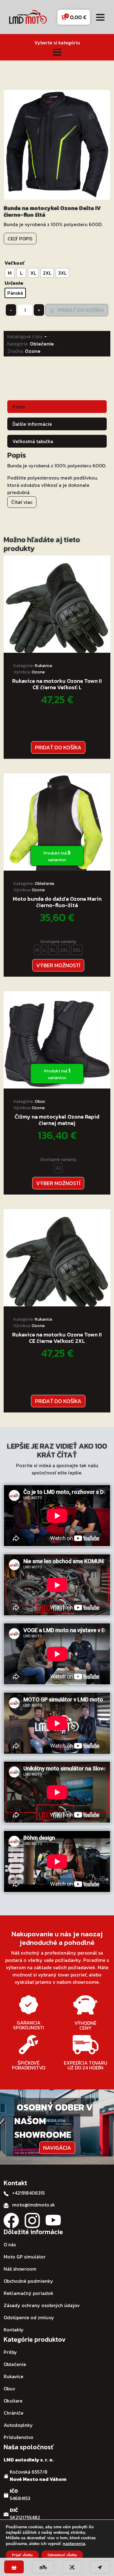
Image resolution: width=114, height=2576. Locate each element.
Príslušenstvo (19, 2437)
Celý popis (20, 239)
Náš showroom (20, 2269)
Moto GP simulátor (25, 2257)
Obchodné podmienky (28, 2281)
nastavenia (74, 2543)
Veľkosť (14, 263)
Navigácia (57, 2148)
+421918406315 (28, 2193)
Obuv (40, 1101)
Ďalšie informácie (32, 424)
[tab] (57, 406)
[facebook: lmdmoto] (11, 2220)
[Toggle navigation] (100, 17)
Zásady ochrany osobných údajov (42, 2305)
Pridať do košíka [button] (58, 747)
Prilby (10, 2352)
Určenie (14, 283)
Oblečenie (42, 344)
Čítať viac (22, 502)
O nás (10, 2244)
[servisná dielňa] (72, 2567)
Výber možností (58, 965)
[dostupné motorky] (43, 2567)
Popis (19, 407)
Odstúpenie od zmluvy (29, 2317)
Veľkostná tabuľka (33, 441)
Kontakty (14, 2330)
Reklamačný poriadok (29, 2293)
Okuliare (13, 2401)
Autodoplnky (18, 2425)
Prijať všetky (22, 2555)
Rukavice (43, 666)
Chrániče (14, 2413)
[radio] (10, 273)
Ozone (33, 351)
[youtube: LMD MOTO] (53, 2220)
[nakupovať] (14, 2567)
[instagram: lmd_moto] (32, 2220)
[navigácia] (100, 2567)
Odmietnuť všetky (62, 2555)
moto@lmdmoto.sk (34, 2205)
